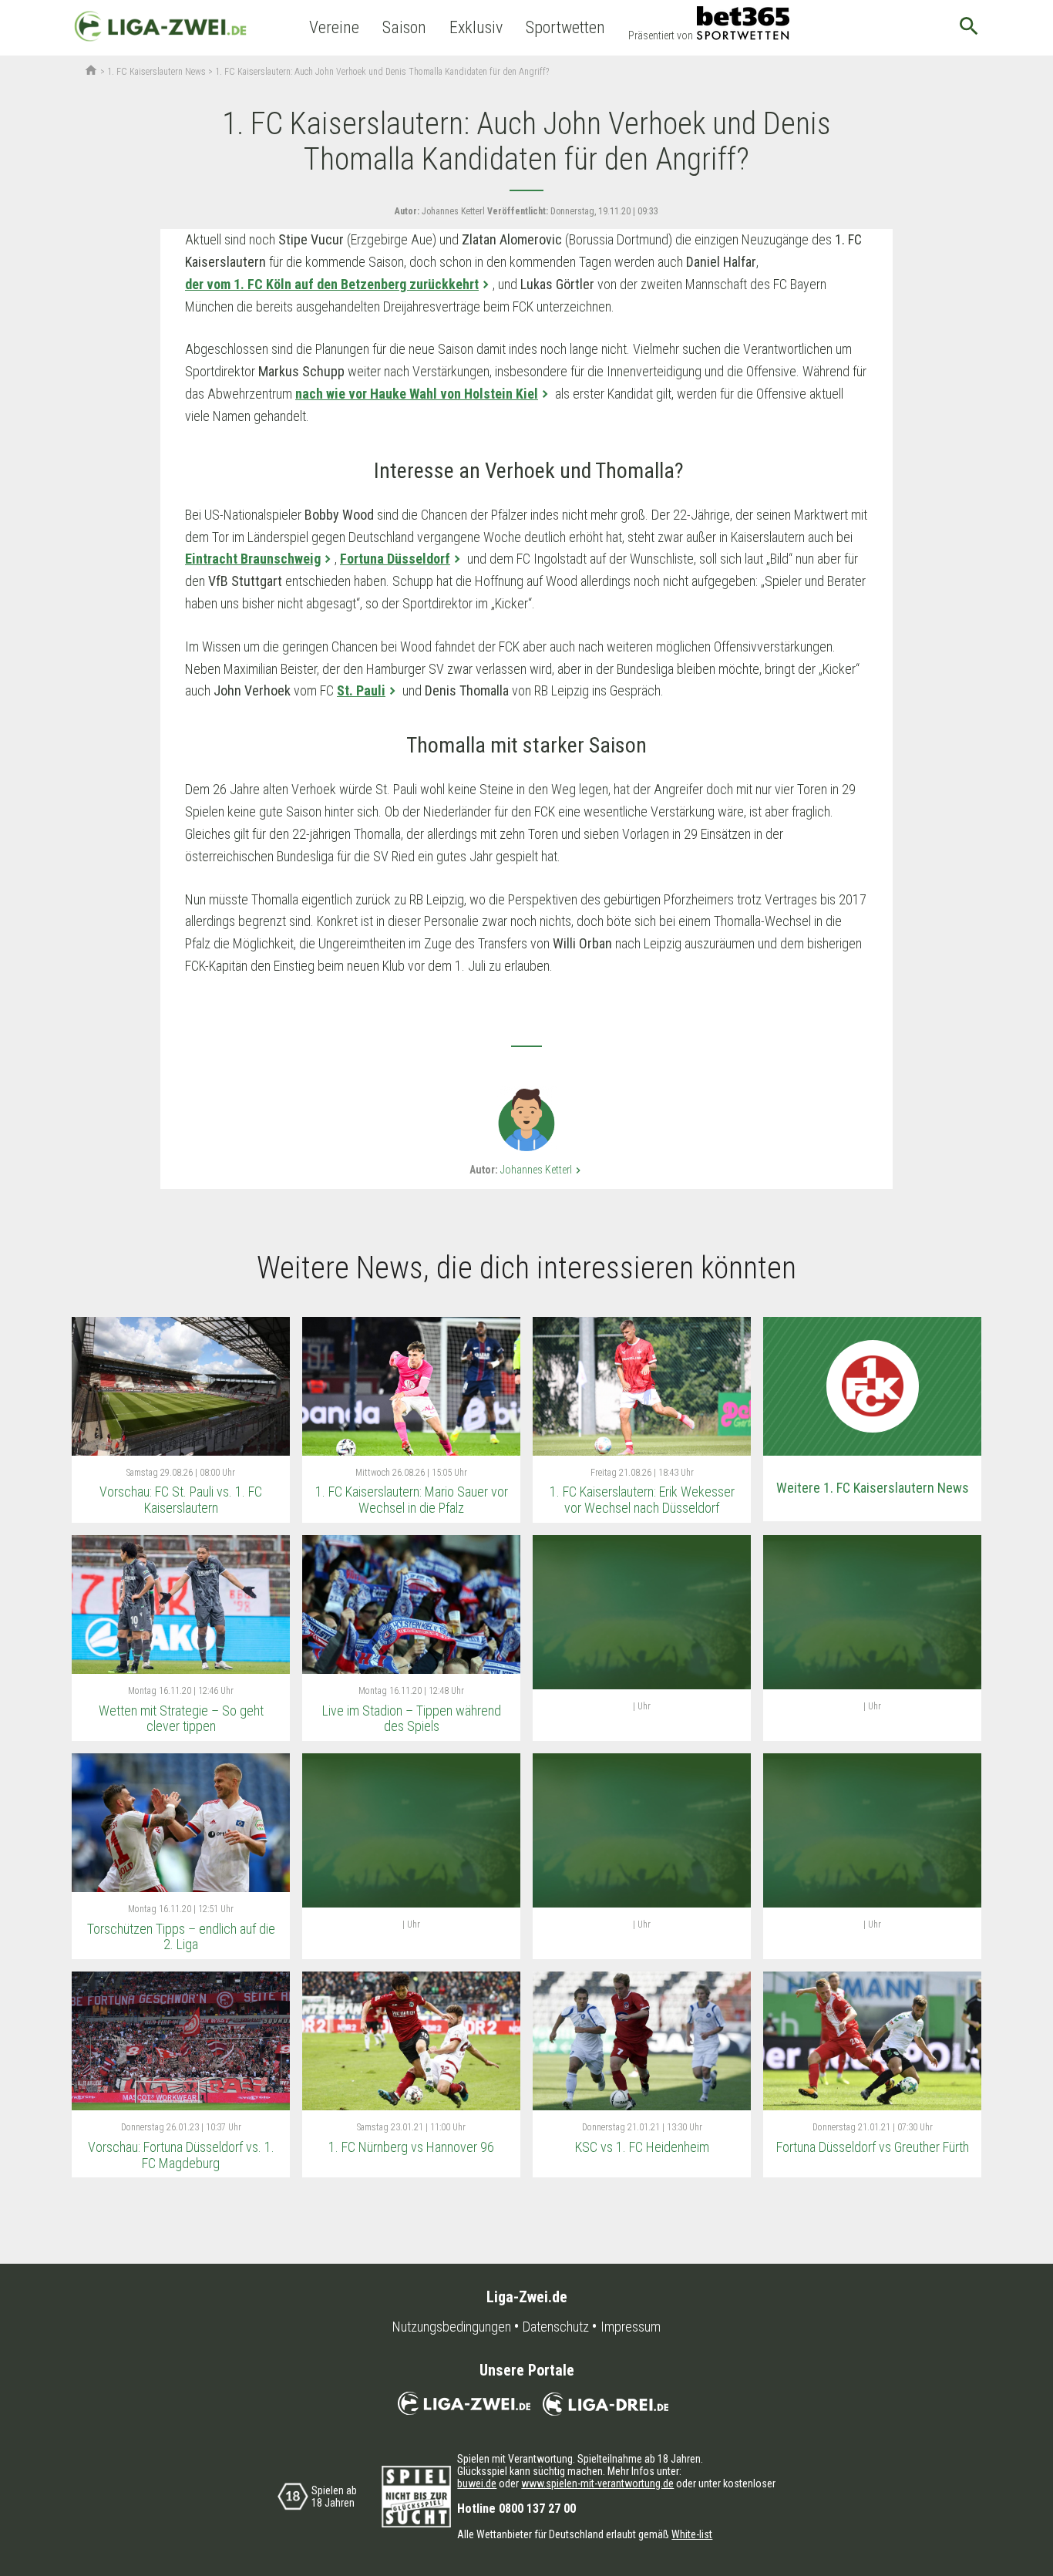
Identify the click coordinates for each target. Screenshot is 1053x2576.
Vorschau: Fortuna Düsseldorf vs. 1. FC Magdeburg (181, 2155)
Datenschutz (556, 2327)
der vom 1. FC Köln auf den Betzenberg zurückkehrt (332, 284)
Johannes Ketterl (542, 1170)
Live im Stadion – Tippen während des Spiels (412, 1719)
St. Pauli (361, 690)
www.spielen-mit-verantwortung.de (597, 2483)
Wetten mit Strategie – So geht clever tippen (181, 1719)
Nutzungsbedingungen (452, 2327)
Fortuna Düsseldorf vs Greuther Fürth (873, 2147)
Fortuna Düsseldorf (395, 559)
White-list (692, 2534)
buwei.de (477, 2483)
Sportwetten (565, 27)
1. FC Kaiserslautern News (156, 72)
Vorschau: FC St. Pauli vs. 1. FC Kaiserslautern (181, 1500)
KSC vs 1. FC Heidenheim (642, 2147)
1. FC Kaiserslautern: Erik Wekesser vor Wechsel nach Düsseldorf (642, 1500)
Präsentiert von (661, 35)
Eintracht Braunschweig (253, 559)
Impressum (631, 2327)
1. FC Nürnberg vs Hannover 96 (411, 2147)
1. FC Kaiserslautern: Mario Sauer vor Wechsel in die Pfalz (412, 1500)
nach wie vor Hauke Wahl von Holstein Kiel (417, 394)
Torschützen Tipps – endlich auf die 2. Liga (181, 1937)
